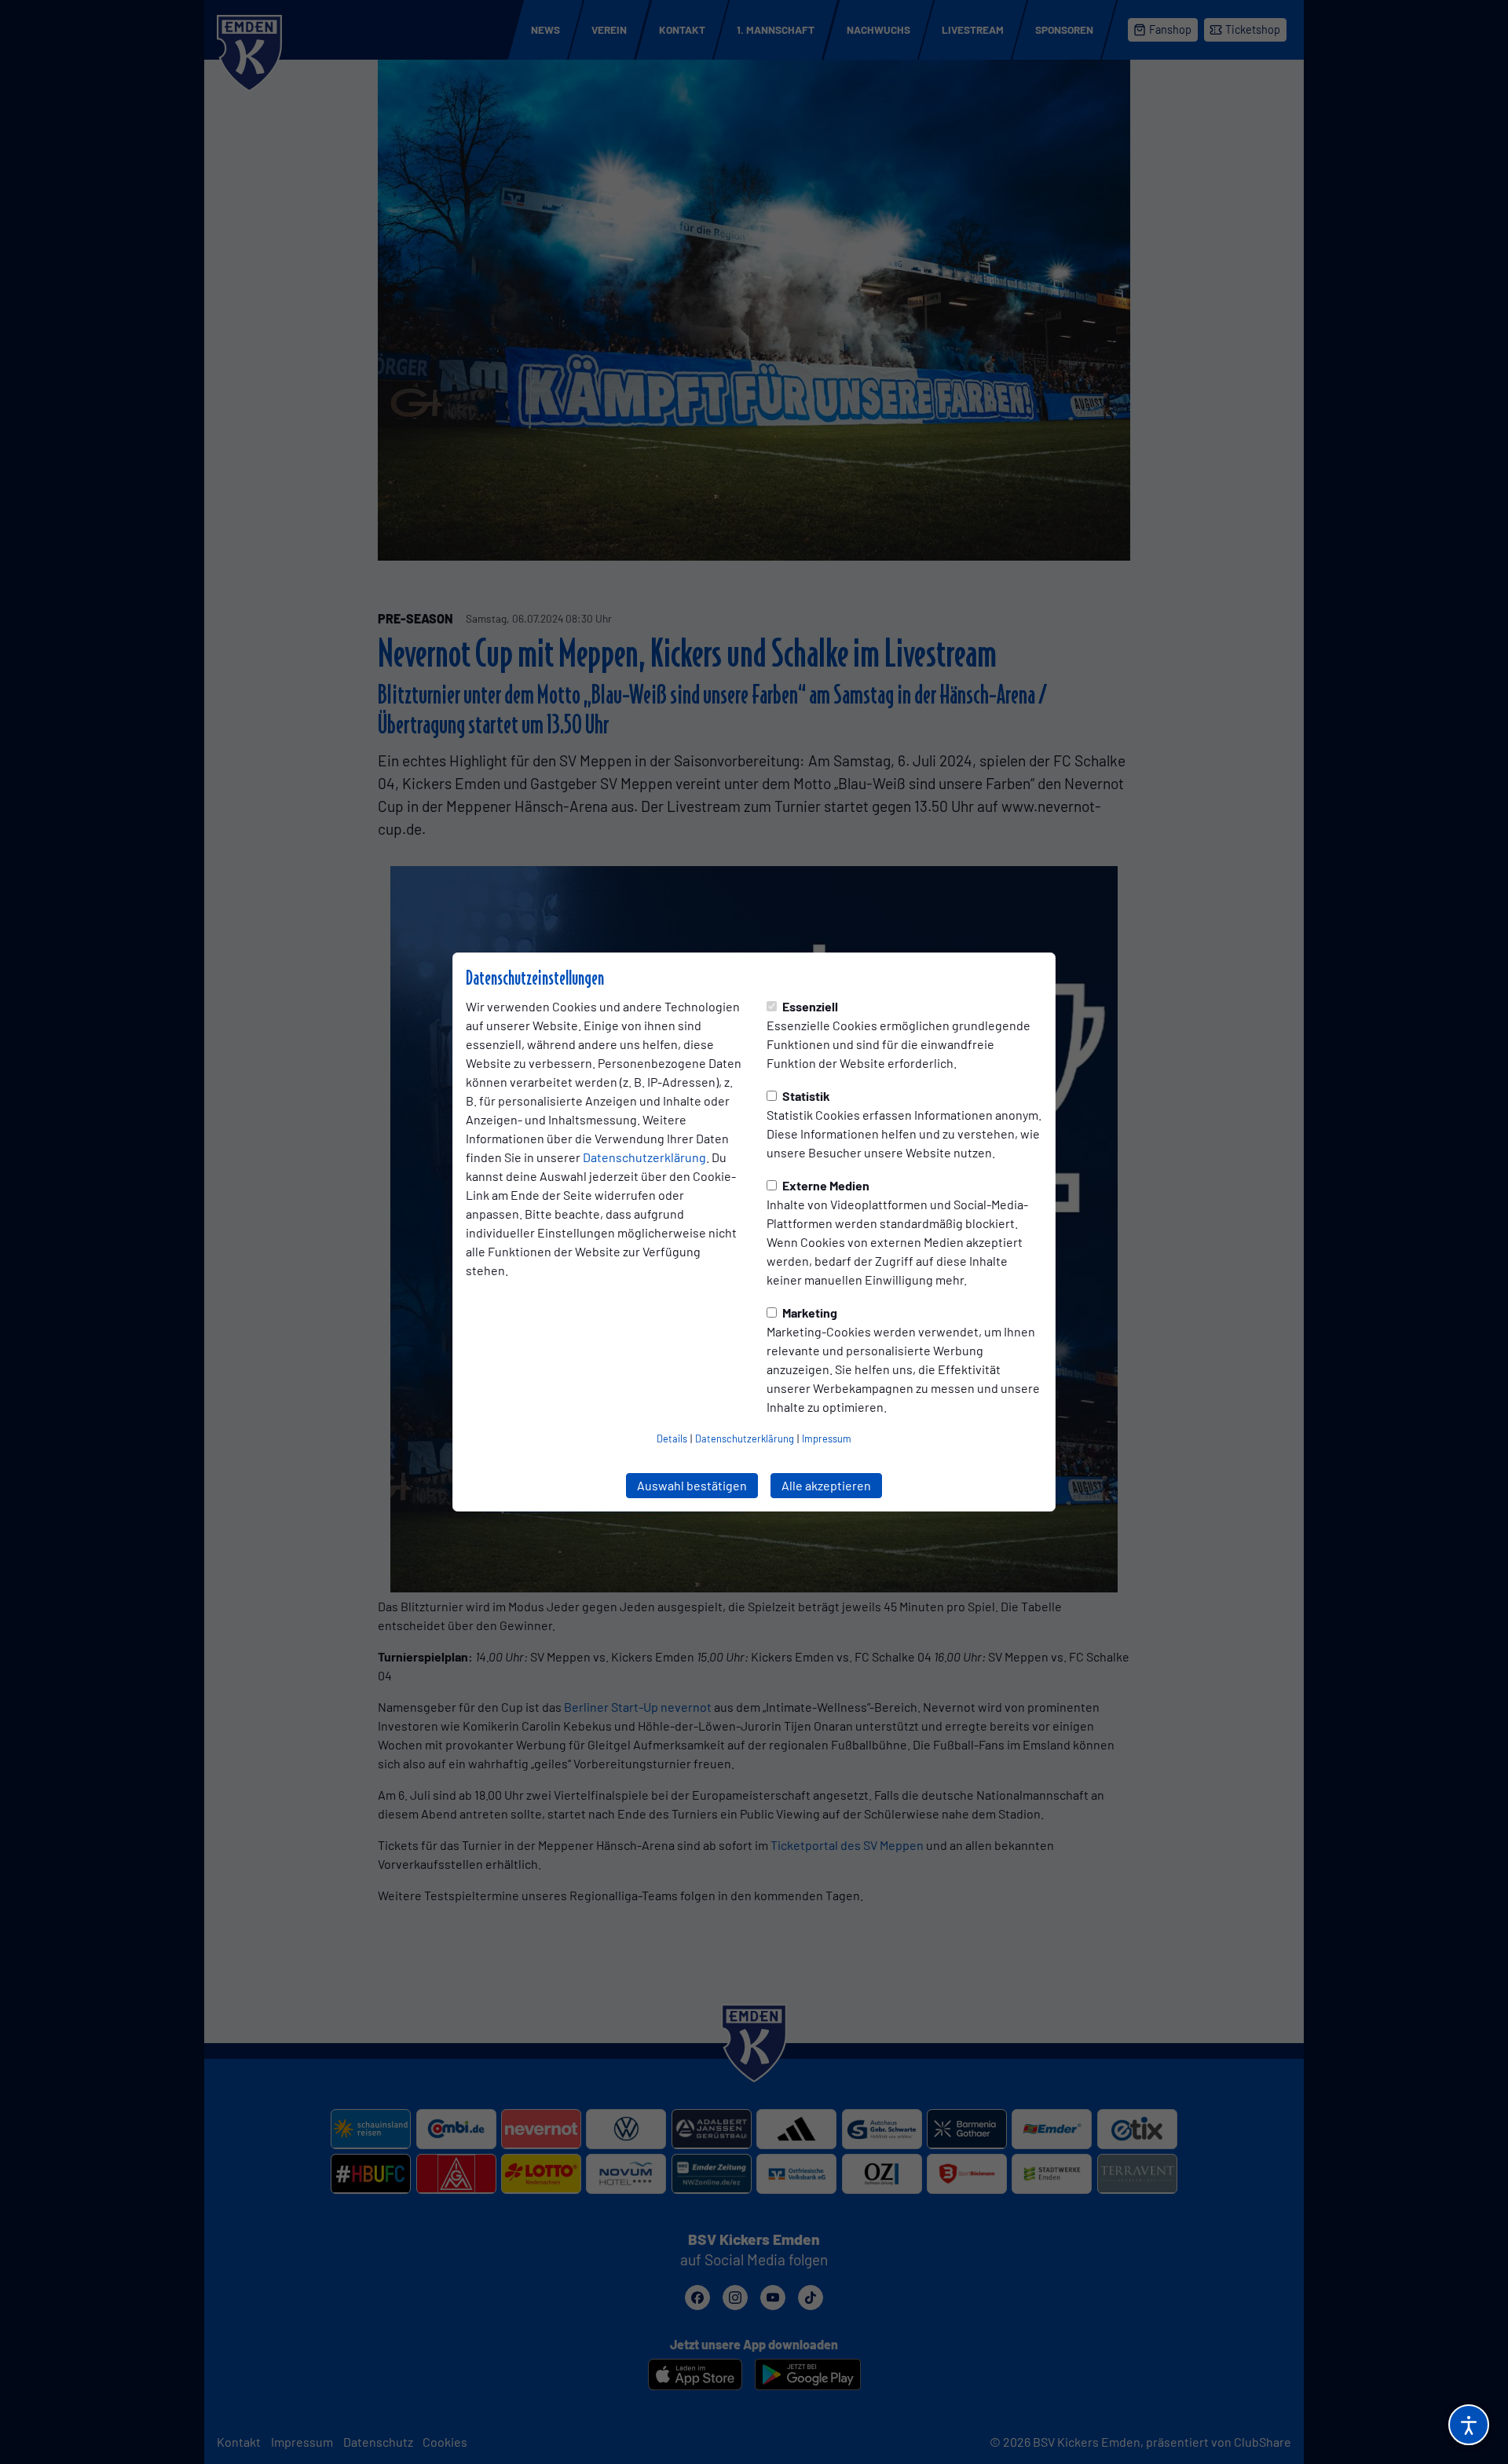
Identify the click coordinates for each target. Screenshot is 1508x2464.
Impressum (827, 1439)
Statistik (805, 1096)
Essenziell (809, 1006)
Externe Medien (825, 1185)
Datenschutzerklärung (644, 1157)
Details (672, 1439)
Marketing (809, 1312)
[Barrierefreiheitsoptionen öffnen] (1469, 2425)
